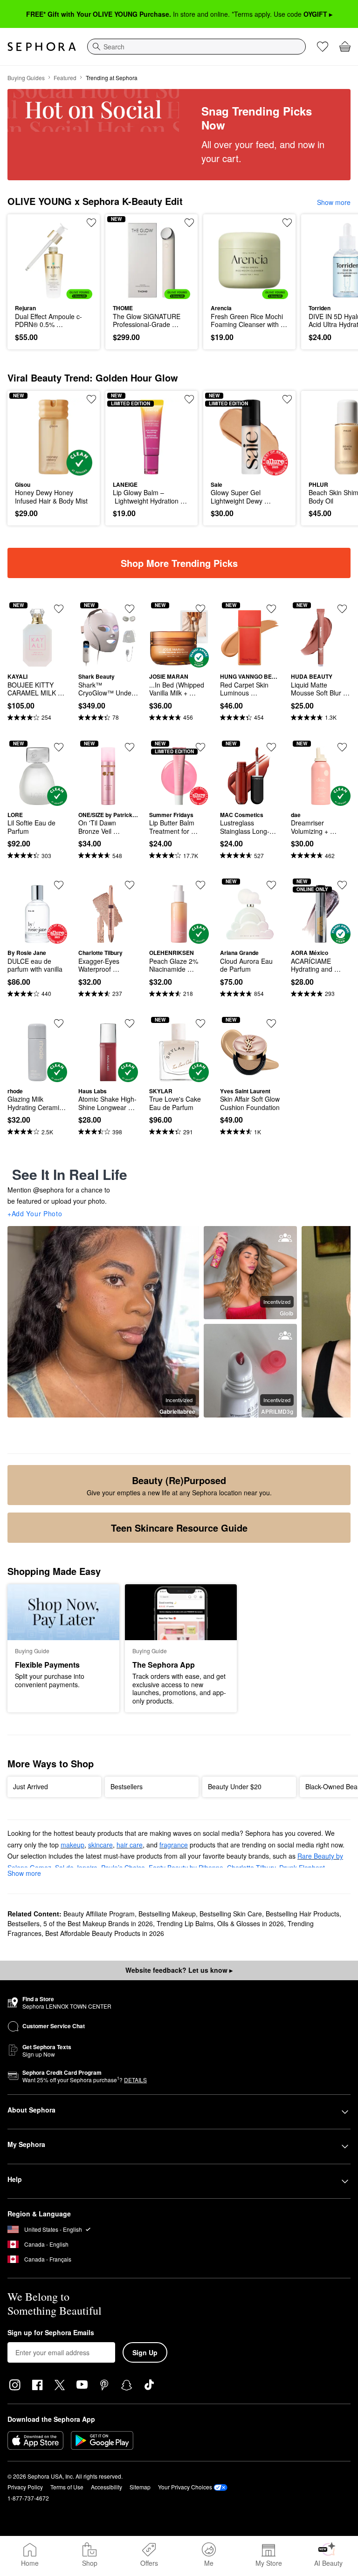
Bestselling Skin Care (231, 1914)
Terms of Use (67, 2487)
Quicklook (29, 260)
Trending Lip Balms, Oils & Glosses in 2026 (220, 1923)
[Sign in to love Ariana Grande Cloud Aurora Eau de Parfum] (271, 885)
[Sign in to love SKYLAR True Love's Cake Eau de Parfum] (200, 1023)
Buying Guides (26, 78)
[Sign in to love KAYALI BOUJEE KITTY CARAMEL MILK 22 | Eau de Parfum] (59, 609)
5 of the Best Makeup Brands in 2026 (98, 1923)
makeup (72, 1845)
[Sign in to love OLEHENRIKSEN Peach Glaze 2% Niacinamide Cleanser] (200, 885)
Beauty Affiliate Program (99, 1914)
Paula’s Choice (123, 1867)
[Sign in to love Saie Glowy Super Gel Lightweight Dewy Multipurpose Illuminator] (287, 399)
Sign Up (145, 2352)
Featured (65, 78)
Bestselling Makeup (167, 1914)
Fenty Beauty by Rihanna (186, 1867)
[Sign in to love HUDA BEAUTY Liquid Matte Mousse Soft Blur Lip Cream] (342, 609)
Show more (334, 202)
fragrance (174, 1845)
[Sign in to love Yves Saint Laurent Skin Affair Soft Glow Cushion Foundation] (271, 1023)
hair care (130, 1845)
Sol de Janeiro (76, 1867)
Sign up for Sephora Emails (51, 2333)
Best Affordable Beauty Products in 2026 (105, 1933)
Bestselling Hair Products (303, 1914)
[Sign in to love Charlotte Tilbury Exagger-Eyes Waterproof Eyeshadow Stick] (130, 885)
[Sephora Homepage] (42, 47)
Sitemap (140, 2487)
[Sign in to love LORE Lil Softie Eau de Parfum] (59, 747)
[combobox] (196, 47)
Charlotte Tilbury (251, 1867)
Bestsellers (24, 1923)
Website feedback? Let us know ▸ (179, 1970)
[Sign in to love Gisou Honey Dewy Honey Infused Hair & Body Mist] (91, 399)
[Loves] (323, 47)
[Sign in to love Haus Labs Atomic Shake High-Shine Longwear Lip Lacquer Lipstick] (130, 1023)
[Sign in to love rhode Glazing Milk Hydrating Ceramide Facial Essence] (59, 1023)
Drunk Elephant (302, 1867)
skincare (100, 1845)
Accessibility (107, 2487)
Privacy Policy (25, 2487)
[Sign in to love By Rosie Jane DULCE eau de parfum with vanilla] (59, 885)
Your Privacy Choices (185, 2487)
